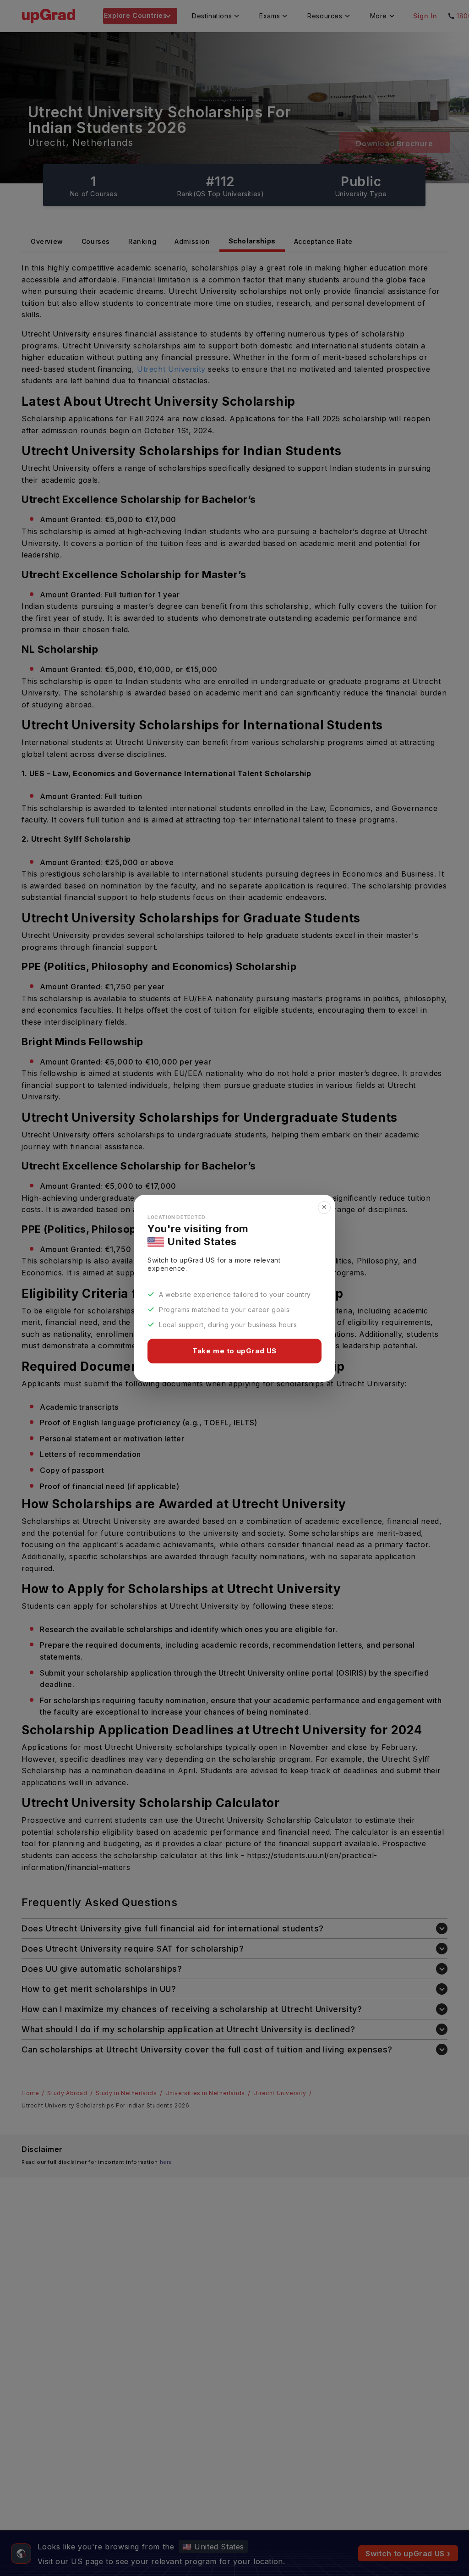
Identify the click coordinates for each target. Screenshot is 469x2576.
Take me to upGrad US (234, 1351)
